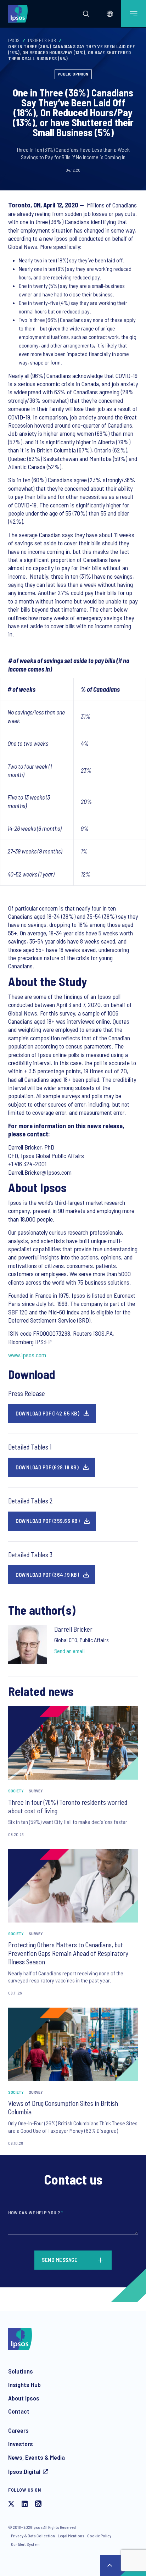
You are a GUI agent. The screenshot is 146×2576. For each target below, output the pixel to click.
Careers (18, 2430)
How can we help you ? (35, 2212)
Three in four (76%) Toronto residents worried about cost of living (68, 1806)
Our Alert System (25, 2544)
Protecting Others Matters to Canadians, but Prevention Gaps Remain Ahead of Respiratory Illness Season (68, 1953)
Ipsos (14, 40)
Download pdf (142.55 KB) (47, 1413)
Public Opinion (73, 74)
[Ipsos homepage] (19, 13)
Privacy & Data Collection (33, 2536)
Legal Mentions (71, 2536)
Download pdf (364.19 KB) (47, 1575)
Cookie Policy (99, 2536)
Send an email (69, 1651)
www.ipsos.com (27, 1355)
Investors (21, 2444)
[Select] (110, 14)
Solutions (21, 2371)
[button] (86, 14)
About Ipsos (24, 2398)
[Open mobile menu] (134, 14)
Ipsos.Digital (24, 2471)
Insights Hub (42, 40)
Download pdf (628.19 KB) (47, 1467)
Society (16, 1791)
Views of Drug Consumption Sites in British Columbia (63, 2107)
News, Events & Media (36, 2457)
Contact (19, 2411)
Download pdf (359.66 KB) (48, 1521)
